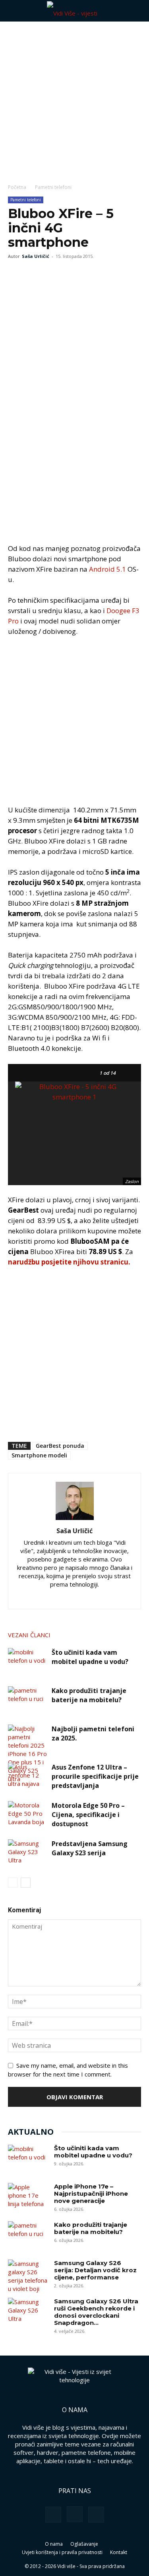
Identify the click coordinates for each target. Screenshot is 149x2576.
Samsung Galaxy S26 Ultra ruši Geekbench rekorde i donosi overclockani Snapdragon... (96, 2312)
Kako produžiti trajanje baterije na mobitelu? (89, 1695)
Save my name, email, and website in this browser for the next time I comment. (68, 2070)
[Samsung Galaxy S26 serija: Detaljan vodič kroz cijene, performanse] (28, 2276)
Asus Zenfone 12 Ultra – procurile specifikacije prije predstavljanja (95, 1776)
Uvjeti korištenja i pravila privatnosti (62, 2552)
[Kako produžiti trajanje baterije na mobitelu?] (28, 1700)
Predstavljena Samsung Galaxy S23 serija (90, 1848)
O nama (54, 2544)
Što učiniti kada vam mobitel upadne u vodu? (90, 1657)
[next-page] (26, 1883)
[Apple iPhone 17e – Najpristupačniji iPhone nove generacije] (28, 2197)
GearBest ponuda (60, 1446)
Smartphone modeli (39, 1455)
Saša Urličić (36, 256)
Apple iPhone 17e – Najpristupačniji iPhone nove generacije (91, 2194)
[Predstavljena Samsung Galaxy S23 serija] (28, 1853)
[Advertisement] (74, 100)
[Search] (138, 11)
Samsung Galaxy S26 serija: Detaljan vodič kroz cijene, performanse (95, 2270)
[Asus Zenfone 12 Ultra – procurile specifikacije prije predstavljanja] (28, 1777)
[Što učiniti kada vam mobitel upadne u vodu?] (28, 1662)
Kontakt (119, 2552)
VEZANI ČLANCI (29, 1635)
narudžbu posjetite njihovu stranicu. (69, 1262)
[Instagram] (58, 1598)
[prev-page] (13, 1883)
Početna (17, 187)
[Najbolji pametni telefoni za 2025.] (28, 1754)
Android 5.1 (107, 569)
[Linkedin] (74, 1598)
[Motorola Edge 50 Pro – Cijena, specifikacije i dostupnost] (28, 1815)
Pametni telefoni (53, 187)
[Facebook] (16, 274)
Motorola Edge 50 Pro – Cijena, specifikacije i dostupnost (88, 1815)
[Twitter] (34, 274)
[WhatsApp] (52, 274)
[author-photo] (75, 1520)
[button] (14, 11)
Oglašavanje (84, 2544)
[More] (71, 274)
